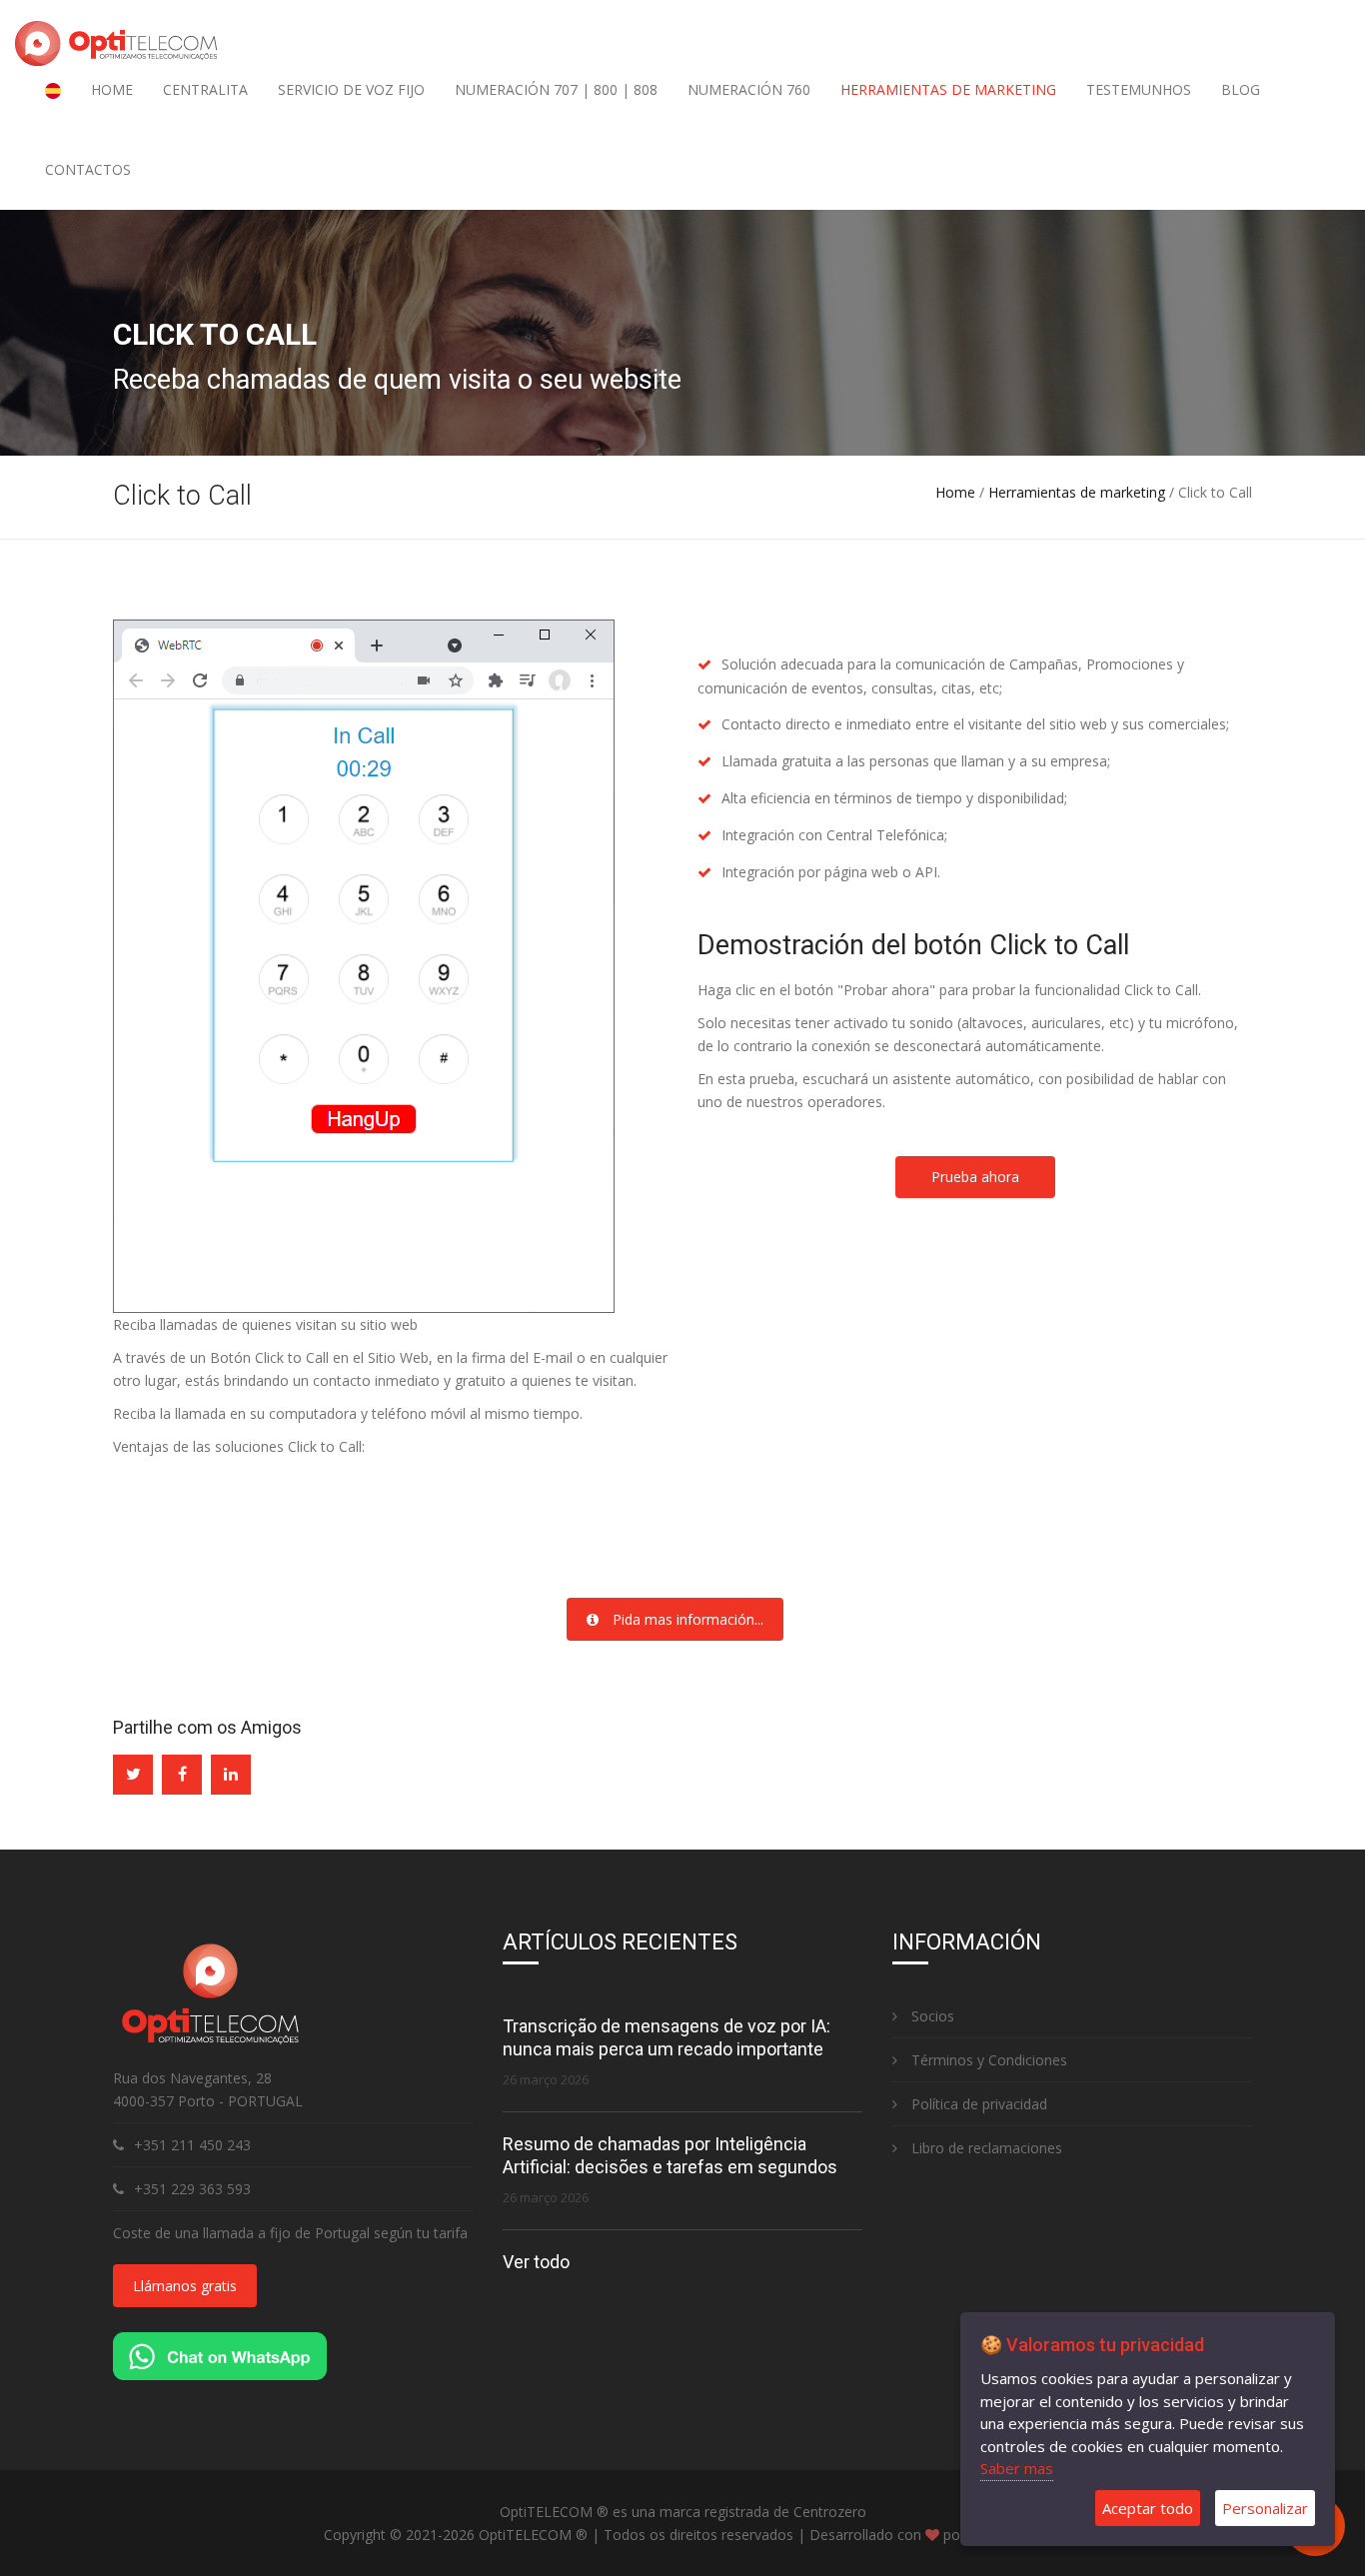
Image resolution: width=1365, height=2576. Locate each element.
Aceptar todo (1148, 2508)
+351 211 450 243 (192, 2145)
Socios (931, 2016)
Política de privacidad (977, 2104)
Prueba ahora (975, 1177)
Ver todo (536, 2262)
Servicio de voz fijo (351, 89)
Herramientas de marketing (948, 89)
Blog (1241, 89)
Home (112, 89)
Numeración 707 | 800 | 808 (556, 89)
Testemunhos (1139, 89)
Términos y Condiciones (987, 2060)
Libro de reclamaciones (985, 2148)
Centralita (205, 89)
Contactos (88, 169)
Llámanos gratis (185, 2286)
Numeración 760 (749, 89)
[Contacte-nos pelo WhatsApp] (220, 2355)
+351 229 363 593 (192, 2189)
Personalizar (1265, 2508)
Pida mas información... (686, 1619)
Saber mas (1017, 2468)
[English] (53, 90)
